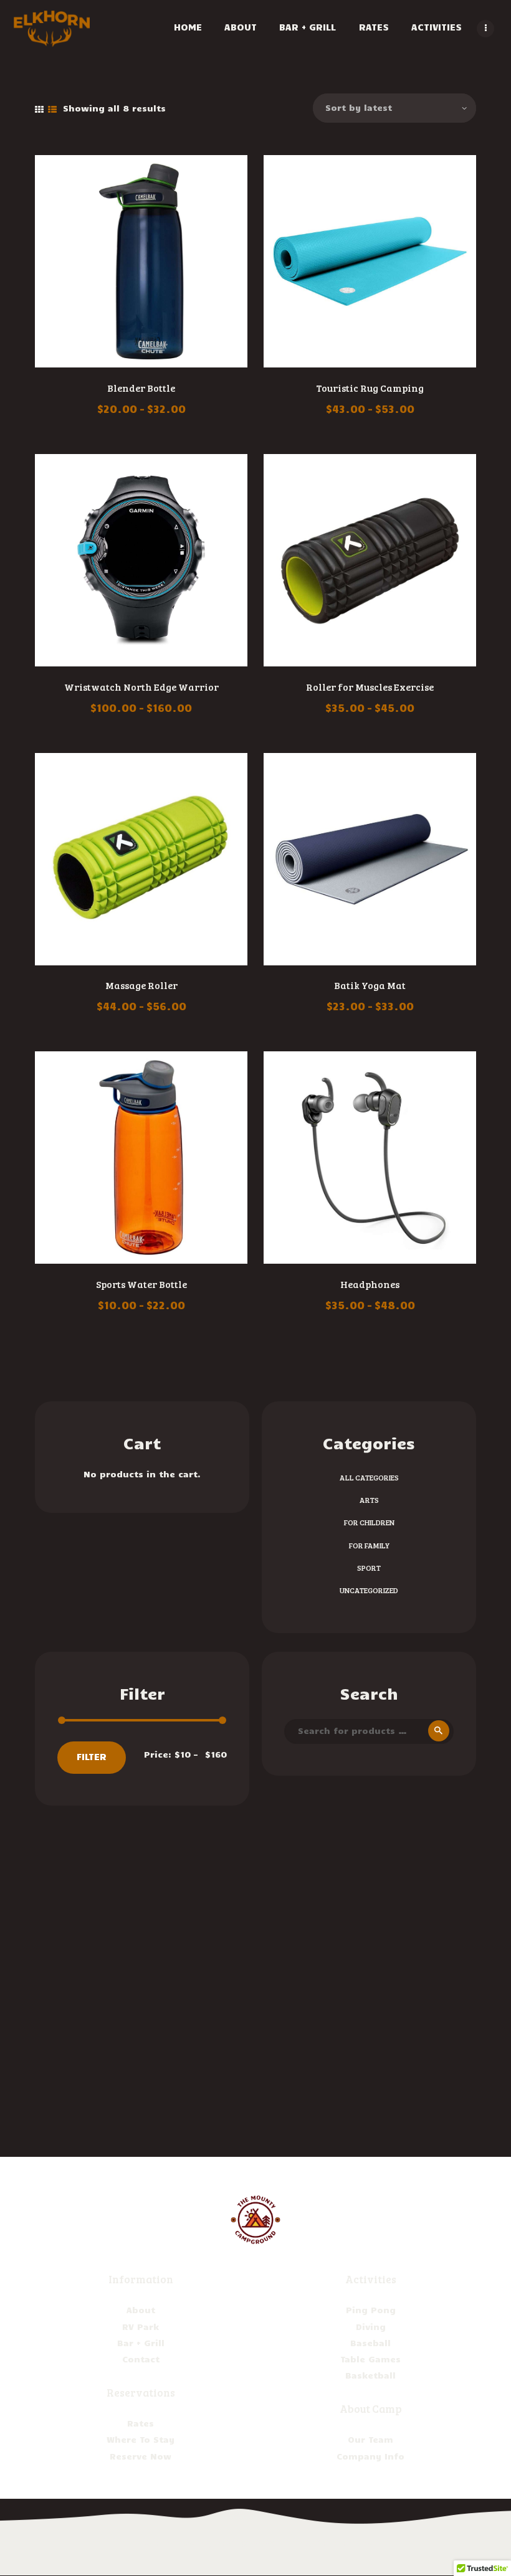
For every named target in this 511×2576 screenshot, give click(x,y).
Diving (371, 2327)
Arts (369, 1500)
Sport (369, 1568)
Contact (141, 2359)
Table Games (370, 2359)
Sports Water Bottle (141, 1284)
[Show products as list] (52, 110)
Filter (92, 1756)
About (141, 2310)
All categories (369, 1477)
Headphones (370, 1284)
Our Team (370, 2439)
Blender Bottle (141, 388)
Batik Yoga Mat (370, 985)
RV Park (141, 2327)
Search (437, 1731)
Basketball (370, 2375)
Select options (141, 263)
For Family (369, 1545)
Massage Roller (141, 985)
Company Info (370, 2456)
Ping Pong (371, 2310)
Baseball (370, 2343)
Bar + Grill (141, 2343)
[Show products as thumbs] (39, 110)
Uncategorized (369, 1590)
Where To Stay (141, 2439)
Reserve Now (141, 2456)
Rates (141, 2423)
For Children (369, 1522)
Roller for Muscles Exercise (370, 687)
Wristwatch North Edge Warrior (141, 687)
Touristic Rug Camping (370, 388)
